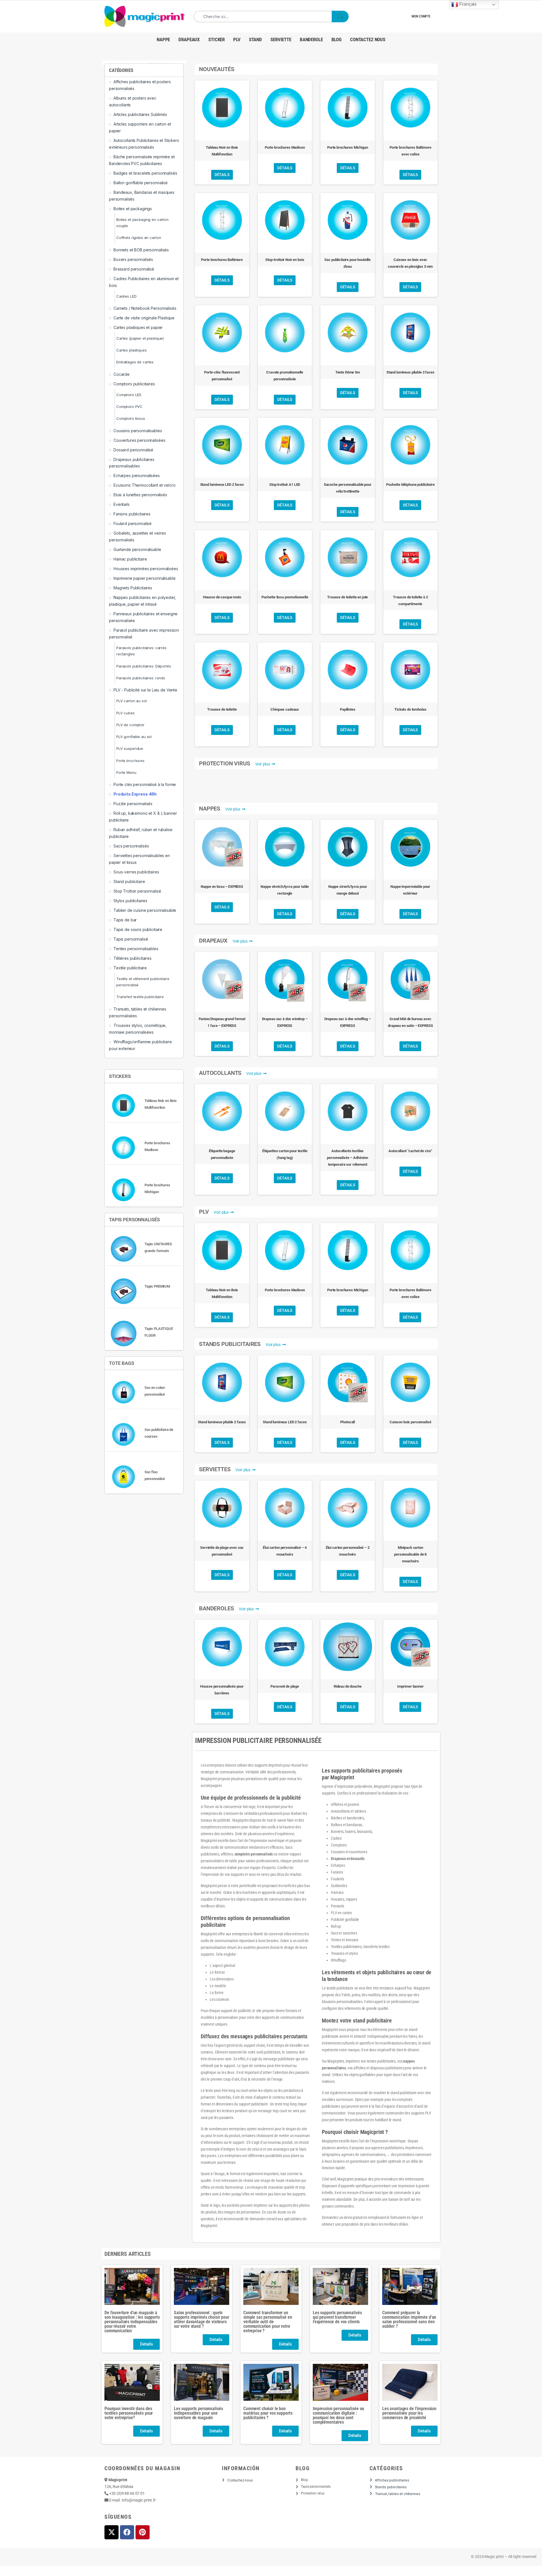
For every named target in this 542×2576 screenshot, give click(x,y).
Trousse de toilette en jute (348, 597)
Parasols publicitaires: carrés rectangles (141, 651)
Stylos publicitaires (130, 901)
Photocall (348, 1422)
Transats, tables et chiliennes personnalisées (138, 1012)
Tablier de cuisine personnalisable (145, 910)
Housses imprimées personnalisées (146, 569)
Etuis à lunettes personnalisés (140, 495)
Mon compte (421, 16)
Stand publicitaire (129, 881)
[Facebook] (127, 2532)
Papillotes (348, 709)
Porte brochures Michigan (348, 147)
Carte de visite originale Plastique (144, 318)
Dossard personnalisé (133, 450)
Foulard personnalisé (133, 523)
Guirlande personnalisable (137, 549)
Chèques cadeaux (285, 709)
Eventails (122, 504)
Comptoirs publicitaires (134, 384)
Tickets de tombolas (410, 709)
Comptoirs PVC (129, 407)
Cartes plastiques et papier (138, 327)
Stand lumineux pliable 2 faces (410, 372)
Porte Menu (126, 772)
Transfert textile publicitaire (140, 997)
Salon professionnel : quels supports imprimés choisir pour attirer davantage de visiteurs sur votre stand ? (202, 2319)
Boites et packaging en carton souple (142, 223)
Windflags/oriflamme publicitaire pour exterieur (140, 1045)
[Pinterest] (143, 2532)
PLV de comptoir (130, 725)
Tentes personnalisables (136, 949)
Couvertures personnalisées (139, 440)
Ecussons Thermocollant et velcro (145, 485)
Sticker (217, 39)
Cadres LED (126, 296)
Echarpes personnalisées (137, 476)
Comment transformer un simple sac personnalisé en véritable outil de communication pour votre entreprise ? (268, 2322)
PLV (237, 39)
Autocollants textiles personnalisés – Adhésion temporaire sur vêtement (348, 1158)
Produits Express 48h (135, 794)
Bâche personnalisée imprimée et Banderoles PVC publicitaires (142, 160)
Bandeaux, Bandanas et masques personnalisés (142, 196)
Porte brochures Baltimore (222, 260)
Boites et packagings (133, 209)
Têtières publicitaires (133, 958)
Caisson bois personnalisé (410, 1422)
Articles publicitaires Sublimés (140, 114)
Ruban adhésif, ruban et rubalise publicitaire (141, 833)
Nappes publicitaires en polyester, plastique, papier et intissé (142, 601)
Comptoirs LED (129, 395)
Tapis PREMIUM (157, 1286)
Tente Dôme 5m (348, 372)
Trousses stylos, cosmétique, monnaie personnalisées (138, 1029)
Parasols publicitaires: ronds (141, 678)
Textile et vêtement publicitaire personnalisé (143, 982)
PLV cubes (125, 713)
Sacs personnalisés (131, 846)
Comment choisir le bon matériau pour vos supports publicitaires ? (268, 2413)
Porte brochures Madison (285, 147)
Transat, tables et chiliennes (398, 2494)
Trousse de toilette (222, 709)
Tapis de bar (125, 920)
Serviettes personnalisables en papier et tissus (139, 859)
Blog (336, 39)
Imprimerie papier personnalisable (144, 578)
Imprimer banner (410, 1686)
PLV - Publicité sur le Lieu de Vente (145, 690)
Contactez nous (368, 39)
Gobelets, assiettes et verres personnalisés (137, 536)
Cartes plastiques (132, 350)
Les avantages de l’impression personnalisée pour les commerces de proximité (409, 2413)
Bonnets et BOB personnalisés (141, 250)
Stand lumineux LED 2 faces (222, 485)
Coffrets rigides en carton (139, 238)
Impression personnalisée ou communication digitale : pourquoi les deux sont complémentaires (338, 2415)
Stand (255, 39)
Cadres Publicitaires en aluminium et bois (144, 282)
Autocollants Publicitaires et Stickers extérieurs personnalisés (144, 144)
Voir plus (263, 764)
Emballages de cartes (135, 362)
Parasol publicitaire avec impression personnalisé (144, 633)
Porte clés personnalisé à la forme (145, 784)
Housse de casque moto (222, 597)
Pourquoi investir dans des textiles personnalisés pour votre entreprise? (129, 2413)
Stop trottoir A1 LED (285, 485)
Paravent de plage (285, 1686)
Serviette (281, 39)
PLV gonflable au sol (134, 737)
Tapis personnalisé (131, 939)
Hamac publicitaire (130, 559)
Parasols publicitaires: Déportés (144, 666)
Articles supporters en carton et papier (140, 127)
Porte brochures (130, 761)
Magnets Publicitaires (133, 588)
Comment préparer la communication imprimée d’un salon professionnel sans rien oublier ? (409, 2319)
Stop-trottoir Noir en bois (285, 260)
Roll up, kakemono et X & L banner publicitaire (143, 817)
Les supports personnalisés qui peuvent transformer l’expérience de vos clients (337, 2317)
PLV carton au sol (132, 701)
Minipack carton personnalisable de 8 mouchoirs (410, 1554)
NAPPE (163, 39)
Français (467, 4)
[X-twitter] (112, 2532)
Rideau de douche (348, 1686)
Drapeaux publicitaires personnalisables (132, 463)
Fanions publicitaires (132, 514)
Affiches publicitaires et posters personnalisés (140, 85)
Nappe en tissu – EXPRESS (222, 887)
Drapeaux (189, 39)
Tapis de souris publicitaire (138, 929)
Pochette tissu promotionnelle (285, 597)
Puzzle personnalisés (133, 804)
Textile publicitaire (130, 968)
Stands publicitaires (391, 2487)
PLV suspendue (130, 748)
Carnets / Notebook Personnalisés (145, 308)
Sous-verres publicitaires (136, 872)
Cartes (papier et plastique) (140, 338)
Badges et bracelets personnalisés (145, 173)
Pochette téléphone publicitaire (410, 485)
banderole (311, 39)
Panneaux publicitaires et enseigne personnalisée (143, 617)
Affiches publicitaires (392, 2480)
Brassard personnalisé (134, 269)
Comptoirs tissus (131, 418)
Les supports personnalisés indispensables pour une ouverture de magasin (198, 2413)
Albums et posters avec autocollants (133, 101)
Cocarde (122, 374)
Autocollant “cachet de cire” (410, 1151)
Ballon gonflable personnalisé (141, 183)
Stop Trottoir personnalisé (137, 891)
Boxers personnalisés (133, 259)
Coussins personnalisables (138, 431)
